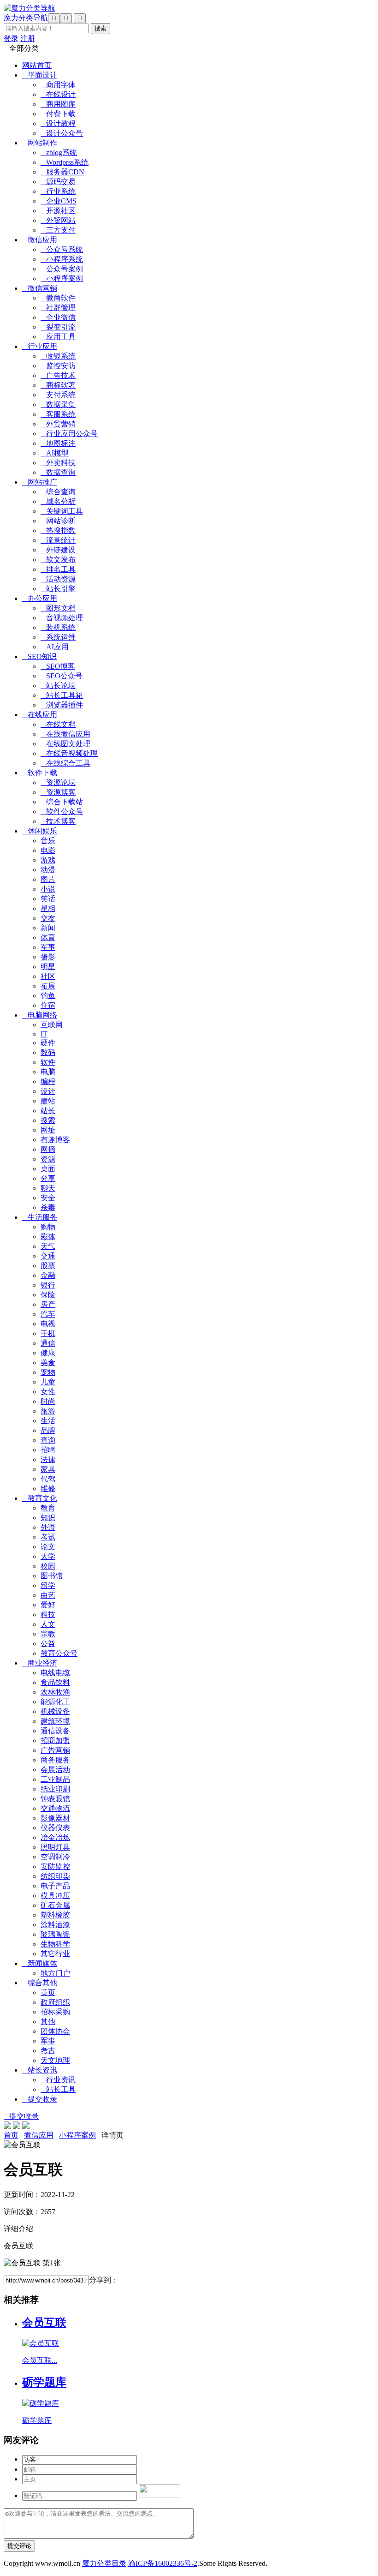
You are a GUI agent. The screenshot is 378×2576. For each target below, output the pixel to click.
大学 (48, 1556)
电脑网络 (40, 1015)
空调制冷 (55, 1857)
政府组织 (55, 2002)
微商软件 (58, 298)
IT (44, 1034)
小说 (48, 889)
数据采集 (58, 404)
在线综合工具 (65, 763)
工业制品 (55, 1779)
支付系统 (58, 395)
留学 (48, 1585)
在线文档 (58, 724)
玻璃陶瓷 (55, 1934)
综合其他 (40, 1983)
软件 (48, 1062)
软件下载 (40, 773)
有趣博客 (55, 1140)
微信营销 (40, 288)
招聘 (48, 1450)
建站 (48, 1101)
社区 (48, 976)
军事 (48, 947)
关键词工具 (62, 511)
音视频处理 (62, 618)
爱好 (48, 1605)
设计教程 (58, 123)
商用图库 (58, 104)
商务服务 (55, 1760)
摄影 (48, 957)
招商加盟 (55, 1740)
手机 (48, 1333)
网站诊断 (58, 521)
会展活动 (55, 1770)
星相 (48, 908)
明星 (48, 967)
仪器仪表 (55, 1828)
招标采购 (55, 2012)
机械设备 (55, 1711)
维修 (48, 1489)
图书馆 (52, 1576)
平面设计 (40, 75)
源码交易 (58, 182)
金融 (48, 1275)
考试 (48, 1537)
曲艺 (48, 1595)
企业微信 (58, 317)
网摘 (48, 1149)
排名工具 (58, 569)
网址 (48, 1130)
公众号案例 (62, 269)
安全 (48, 1198)
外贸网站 (58, 220)
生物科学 (55, 1944)
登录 (11, 39)
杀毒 (48, 1207)
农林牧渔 (55, 1692)
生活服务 (40, 1217)
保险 (48, 1295)
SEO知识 (39, 656)
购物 (48, 1227)
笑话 (48, 899)
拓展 (48, 986)
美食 (48, 1363)
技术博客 (58, 821)
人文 (48, 1624)
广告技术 (58, 375)
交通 (48, 1256)
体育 (48, 938)
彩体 (48, 1237)
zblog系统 (59, 153)
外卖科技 (58, 463)
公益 (48, 1644)
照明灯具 (55, 1847)
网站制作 (40, 143)
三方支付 (58, 230)
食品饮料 (55, 1682)
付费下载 (58, 114)
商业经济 (40, 1663)
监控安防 (58, 366)
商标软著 (58, 385)
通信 (48, 1343)
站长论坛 (58, 686)
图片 (48, 879)
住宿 (48, 1005)
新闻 (48, 928)
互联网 (52, 1025)
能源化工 (55, 1702)
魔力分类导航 (26, 18)
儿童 (48, 1382)
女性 (48, 1392)
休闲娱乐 (40, 831)
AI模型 (55, 453)
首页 (11, 2135)
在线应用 (40, 715)
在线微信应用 (65, 734)
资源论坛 (58, 782)
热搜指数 (58, 530)
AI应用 (55, 647)
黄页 (48, 1992)
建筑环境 (55, 1721)
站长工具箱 (62, 695)
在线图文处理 (65, 744)
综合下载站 (62, 802)
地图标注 (58, 443)
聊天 (48, 1188)
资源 (48, 1159)
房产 (48, 1304)
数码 (48, 1052)
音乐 (48, 841)
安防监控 (55, 1866)
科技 (48, 1614)
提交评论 (19, 2546)
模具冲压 (55, 1896)
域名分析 (58, 501)
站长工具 (58, 2089)
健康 (48, 1353)
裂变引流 (58, 327)
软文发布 (58, 560)
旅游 (48, 1411)
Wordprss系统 (65, 162)
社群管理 (58, 308)
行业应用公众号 (69, 434)
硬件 (48, 1043)
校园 (48, 1566)
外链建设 (58, 550)
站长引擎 (58, 589)
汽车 (48, 1314)
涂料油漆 (55, 1925)
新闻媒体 (40, 1963)
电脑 (48, 1072)
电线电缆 (55, 1673)
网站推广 (40, 482)
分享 (48, 1178)
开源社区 (58, 211)
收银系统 (58, 356)
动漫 (48, 870)
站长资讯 (40, 2070)
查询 (48, 1440)
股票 (48, 1266)
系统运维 (58, 637)
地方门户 (55, 1973)
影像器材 (55, 1818)
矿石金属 (55, 1905)
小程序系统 (62, 259)
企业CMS (59, 201)
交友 (48, 918)
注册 (28, 39)
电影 (48, 850)
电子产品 (55, 1886)
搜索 (48, 1120)
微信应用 (40, 240)
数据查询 (58, 472)
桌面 (48, 1169)
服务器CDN (62, 172)
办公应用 (40, 598)
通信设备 (55, 1731)
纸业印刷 (55, 1789)
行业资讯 (58, 2080)
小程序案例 (62, 279)
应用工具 (58, 337)
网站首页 (37, 65)
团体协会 (55, 2031)
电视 (48, 1324)
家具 (48, 1469)
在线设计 (58, 94)
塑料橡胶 (55, 1915)
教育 (48, 1508)
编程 (48, 1081)
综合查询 (58, 492)
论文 (48, 1547)
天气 (48, 1246)
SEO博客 (58, 666)
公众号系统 (62, 249)
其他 (48, 2022)
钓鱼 (48, 996)
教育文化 (40, 1498)
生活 (48, 1421)
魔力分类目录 (104, 2563)
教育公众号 (59, 1653)
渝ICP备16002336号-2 (163, 2563)
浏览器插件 (62, 705)
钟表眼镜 (55, 1799)
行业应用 (40, 346)
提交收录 (40, 2099)
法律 (48, 1459)
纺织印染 (55, 1876)
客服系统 (58, 414)
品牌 (48, 1430)
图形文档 (58, 608)
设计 (48, 1091)
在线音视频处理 (69, 753)
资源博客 (58, 792)
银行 (48, 1285)
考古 (48, 2051)
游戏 (48, 860)
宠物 (48, 1372)
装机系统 (58, 627)
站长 (48, 1111)
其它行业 (55, 1954)
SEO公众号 (62, 676)
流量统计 (58, 540)
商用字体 (58, 85)
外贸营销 (58, 424)
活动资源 (58, 579)
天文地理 (55, 2060)
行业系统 (58, 191)
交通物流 (55, 1808)
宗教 (48, 1634)
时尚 (48, 1401)
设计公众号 (62, 133)
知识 (48, 1518)
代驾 (48, 1479)
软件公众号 (62, 812)
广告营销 (55, 1750)
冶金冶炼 (55, 1837)
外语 (48, 1527)
